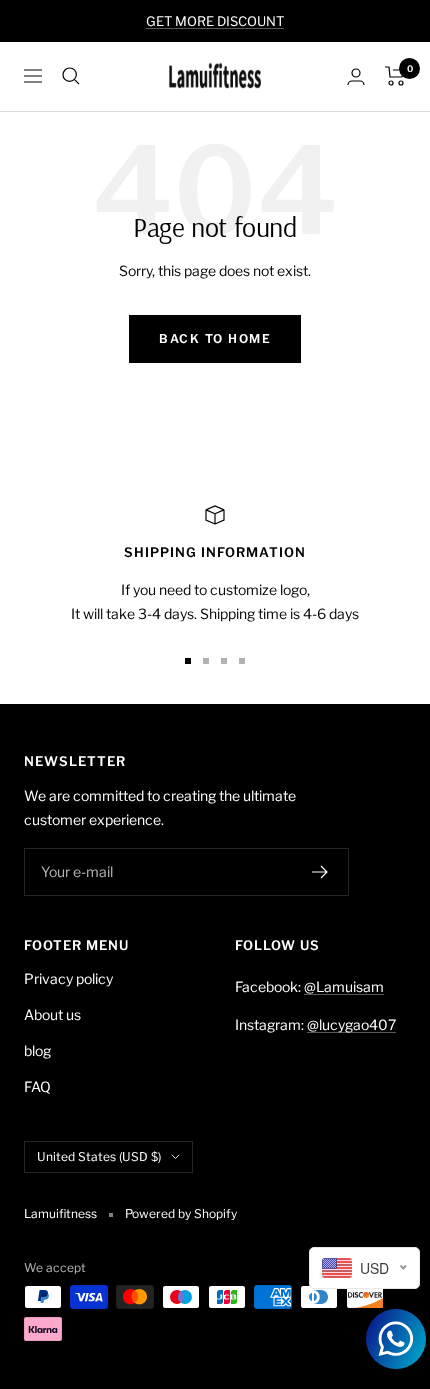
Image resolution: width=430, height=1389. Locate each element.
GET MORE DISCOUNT (215, 21)
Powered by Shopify (181, 1213)
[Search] (71, 76)
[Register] (320, 872)
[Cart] (395, 76)
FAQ (37, 1086)
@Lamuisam (344, 986)
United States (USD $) (99, 1156)
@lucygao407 (351, 1024)
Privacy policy (68, 978)
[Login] (356, 76)
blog (37, 1050)
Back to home (215, 338)
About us (52, 1014)
